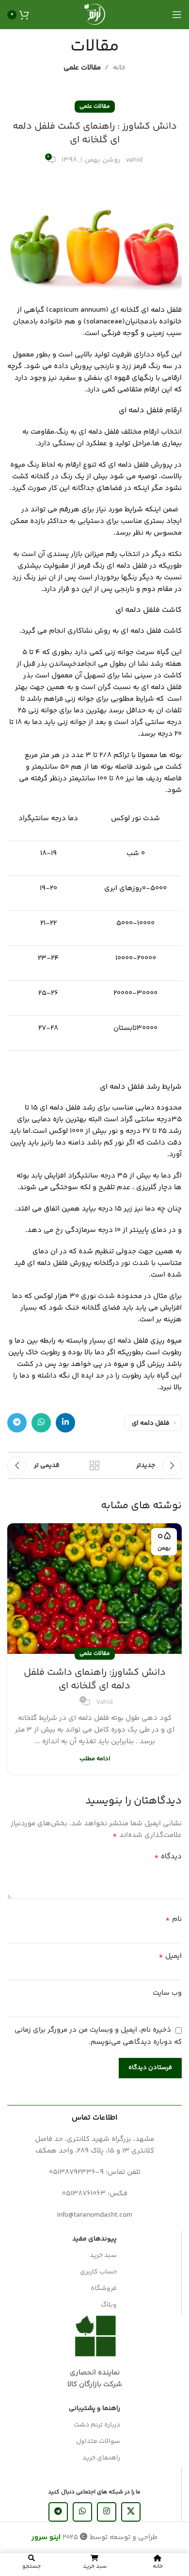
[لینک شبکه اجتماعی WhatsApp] (41, 1423)
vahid (134, 160)
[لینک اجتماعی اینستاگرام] (107, 2512)
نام (173, 1919)
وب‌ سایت (167, 1993)
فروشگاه (104, 2289)
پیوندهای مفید (94, 2239)
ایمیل (170, 1956)
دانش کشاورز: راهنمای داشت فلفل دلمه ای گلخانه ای (95, 1679)
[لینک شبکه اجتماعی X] (131, 2512)
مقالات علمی (82, 68)
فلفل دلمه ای (150, 1423)
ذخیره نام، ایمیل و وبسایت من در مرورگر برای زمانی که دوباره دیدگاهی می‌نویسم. (98, 2036)
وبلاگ (109, 2305)
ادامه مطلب (95, 1759)
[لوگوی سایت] (94, 14)
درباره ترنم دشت (97, 2425)
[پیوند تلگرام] (17, 1423)
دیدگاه (168, 1857)
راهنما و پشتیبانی (94, 2408)
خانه (119, 68)
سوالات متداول (98, 2441)
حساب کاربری (98, 2272)
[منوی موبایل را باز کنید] (177, 15)
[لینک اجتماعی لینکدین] (65, 1423)
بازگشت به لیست (94, 1465)
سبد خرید (103, 2256)
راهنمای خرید (101, 2458)
